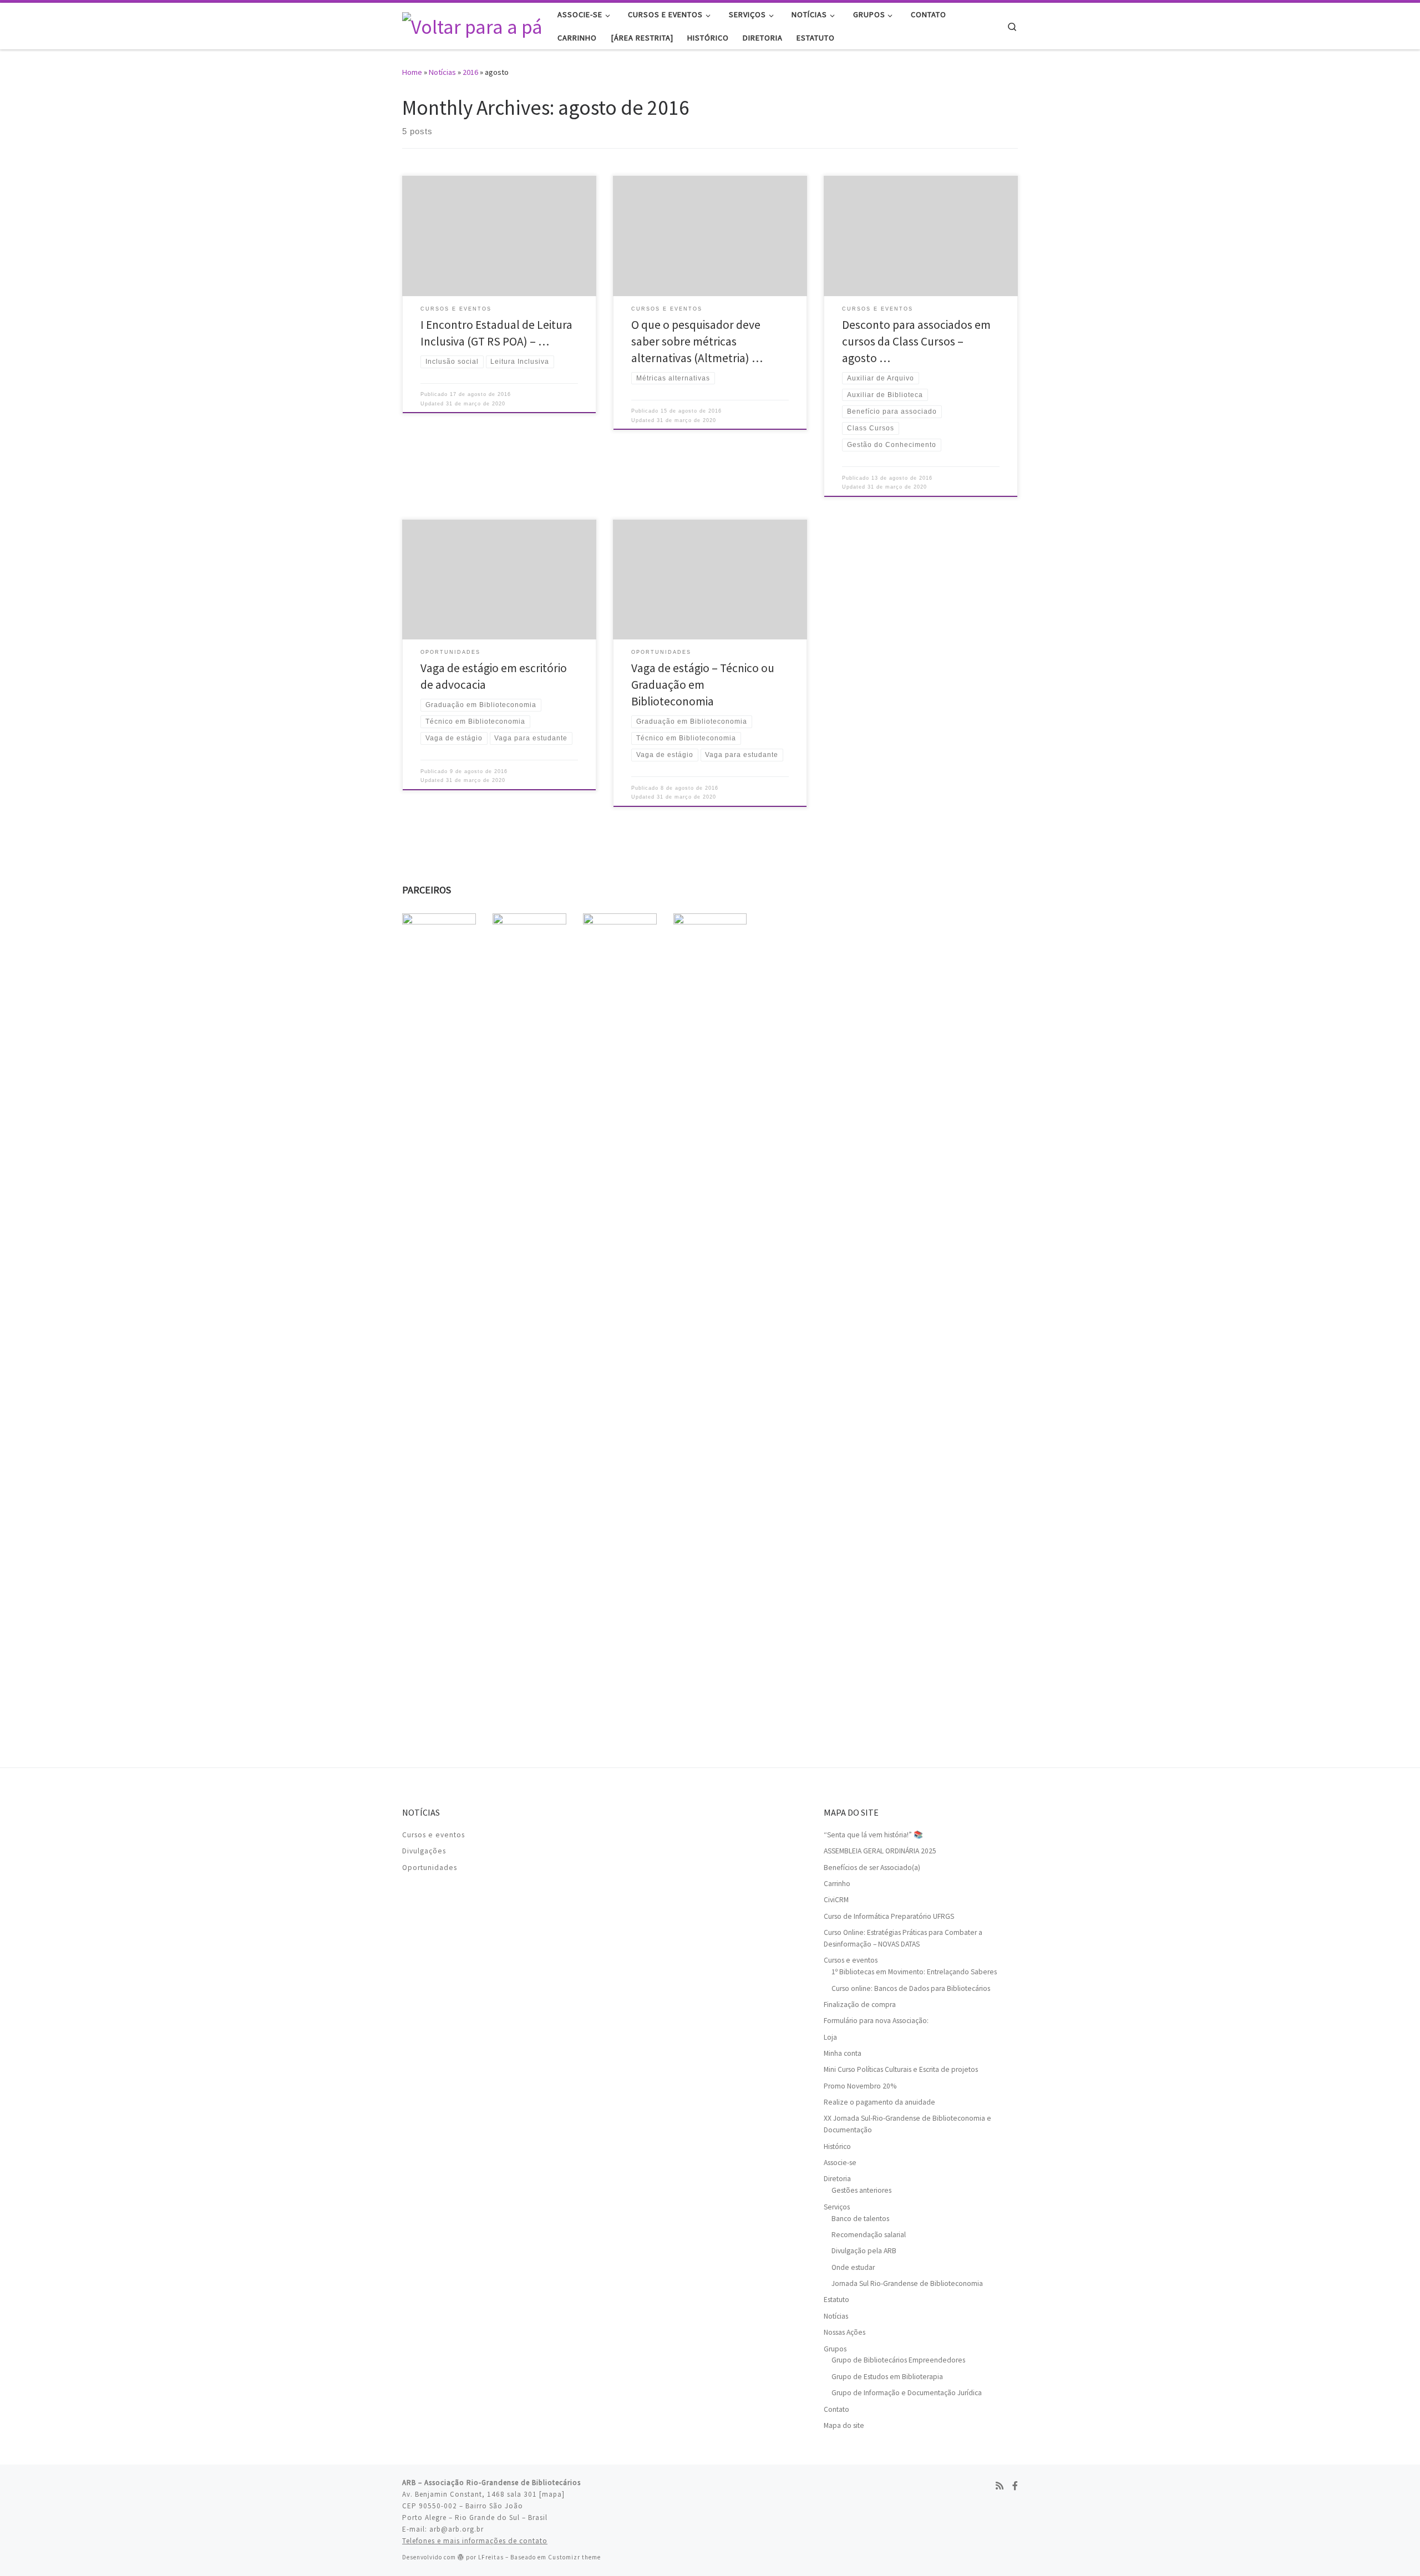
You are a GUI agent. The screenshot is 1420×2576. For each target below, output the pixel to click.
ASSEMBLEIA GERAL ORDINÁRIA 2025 (880, 1851)
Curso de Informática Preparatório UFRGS (889, 1916)
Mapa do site (844, 2425)
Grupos (835, 2349)
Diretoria (837, 2179)
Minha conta (843, 2053)
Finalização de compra (860, 2005)
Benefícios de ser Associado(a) (872, 1868)
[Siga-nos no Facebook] (1015, 2486)
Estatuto (836, 2300)
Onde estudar (853, 2267)
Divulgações (424, 1851)
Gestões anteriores (861, 2190)
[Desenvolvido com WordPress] (461, 2557)
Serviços (837, 2207)
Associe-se (840, 2163)
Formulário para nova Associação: (876, 2021)
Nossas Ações (845, 2332)
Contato (836, 2409)
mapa (552, 2494)
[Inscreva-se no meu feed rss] (1000, 2486)
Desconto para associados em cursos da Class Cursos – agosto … (916, 341)
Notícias (442, 72)
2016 (470, 72)
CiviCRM (836, 1900)
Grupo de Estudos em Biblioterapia (887, 2377)
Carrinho (837, 1884)
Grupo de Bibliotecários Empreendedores (898, 2360)
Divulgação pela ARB (864, 2251)
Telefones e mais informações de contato (475, 2541)
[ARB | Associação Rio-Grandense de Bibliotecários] (471, 25)
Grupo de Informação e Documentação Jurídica (907, 2393)
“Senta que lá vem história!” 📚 (873, 1835)
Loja (830, 2037)
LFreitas (491, 2557)
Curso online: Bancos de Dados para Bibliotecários (911, 1988)
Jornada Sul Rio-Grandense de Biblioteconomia (907, 2283)
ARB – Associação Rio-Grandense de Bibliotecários (491, 2483)
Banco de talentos (860, 2219)
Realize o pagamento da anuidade (879, 2102)
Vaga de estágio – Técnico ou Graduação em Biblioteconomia (703, 685)
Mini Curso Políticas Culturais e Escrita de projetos (901, 2069)
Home (412, 72)
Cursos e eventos (433, 1835)
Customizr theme (574, 2557)
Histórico (837, 2146)
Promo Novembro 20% (860, 2086)
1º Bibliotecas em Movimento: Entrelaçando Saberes (914, 1972)
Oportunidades (430, 1868)
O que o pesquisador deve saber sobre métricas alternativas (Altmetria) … (697, 341)
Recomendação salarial (869, 2235)
